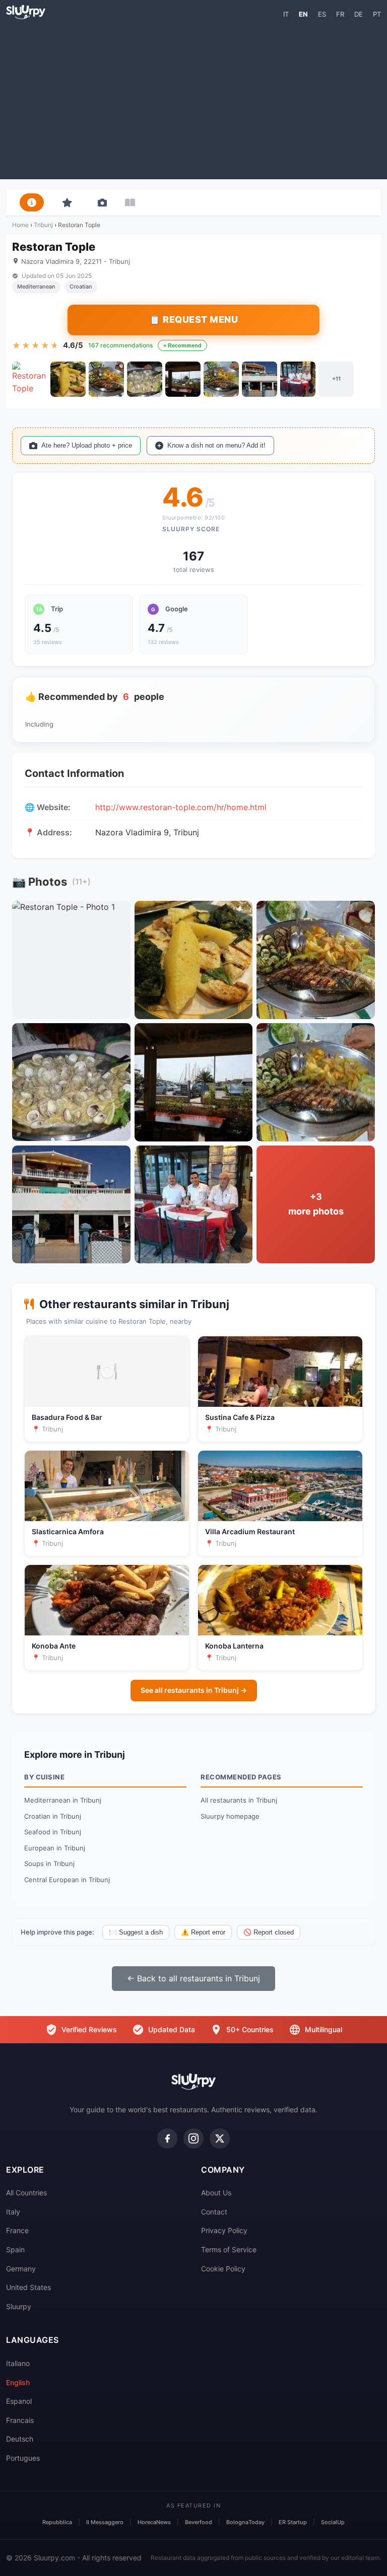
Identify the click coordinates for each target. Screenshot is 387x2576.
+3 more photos (316, 1204)
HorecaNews (154, 2522)
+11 (336, 379)
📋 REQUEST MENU (193, 319)
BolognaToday (245, 2522)
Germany (21, 2269)
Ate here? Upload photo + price (87, 445)
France (17, 2230)
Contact (214, 2212)
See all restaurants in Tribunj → (194, 1690)
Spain (15, 2249)
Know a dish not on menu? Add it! (216, 445)
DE (359, 14)
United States (28, 2287)
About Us (216, 2193)
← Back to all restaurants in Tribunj (193, 1978)
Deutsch (20, 2439)
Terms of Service (229, 2249)
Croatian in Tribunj (53, 1816)
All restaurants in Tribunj (239, 1800)
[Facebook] (167, 2138)
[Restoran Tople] (30, 379)
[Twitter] (220, 2138)
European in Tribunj (55, 1848)
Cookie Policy (223, 2269)
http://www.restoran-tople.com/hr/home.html (181, 807)
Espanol (19, 2401)
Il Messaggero (105, 2522)
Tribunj (43, 225)
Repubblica (57, 2522)
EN (303, 14)
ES (322, 14)
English (18, 2382)
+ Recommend (182, 345)
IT (286, 14)
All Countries (26, 2193)
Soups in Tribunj (49, 1864)
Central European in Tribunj (67, 1880)
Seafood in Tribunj (53, 1832)
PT (377, 14)
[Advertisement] (193, 99)
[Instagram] (193, 2138)
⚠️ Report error (203, 1932)
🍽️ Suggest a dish (136, 1932)
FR (340, 14)
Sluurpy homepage (230, 1816)
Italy (13, 2212)
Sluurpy (19, 2306)
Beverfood (199, 2522)
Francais (20, 2420)
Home (20, 225)
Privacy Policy (224, 2230)
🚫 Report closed (269, 1932)
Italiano (18, 2363)
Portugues (23, 2458)
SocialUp (333, 2522)
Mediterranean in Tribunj (63, 1800)
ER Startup (293, 2522)
